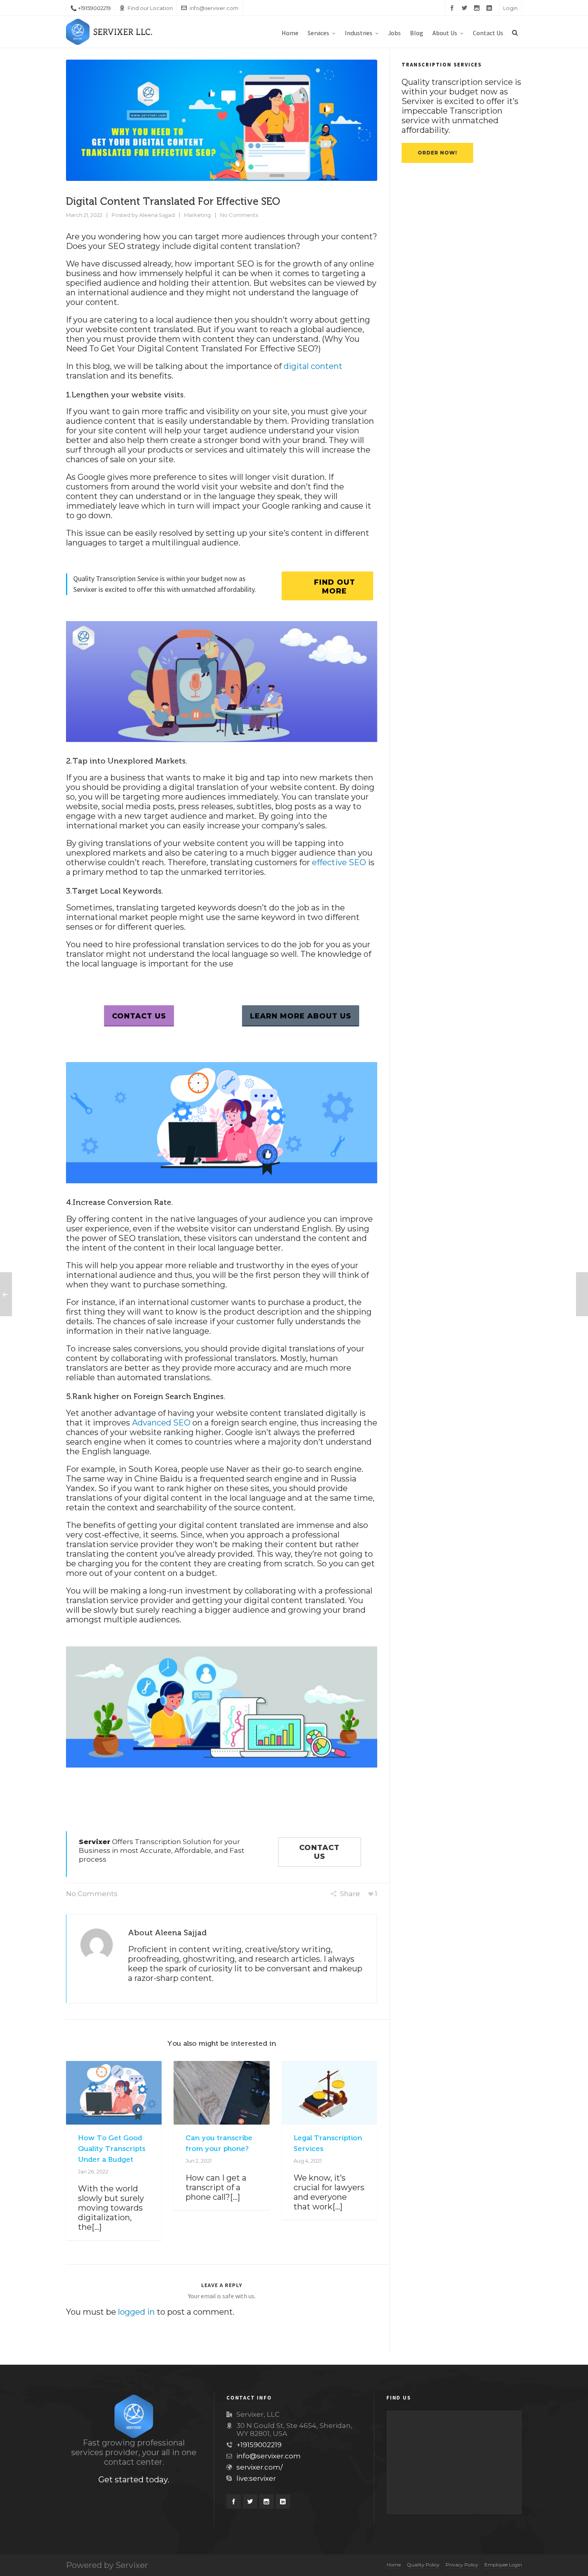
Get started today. (134, 2480)
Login (510, 8)
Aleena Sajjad (157, 215)
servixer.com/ (260, 2467)
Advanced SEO (161, 1423)
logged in (136, 2312)
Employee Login (503, 2565)
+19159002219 (259, 2445)
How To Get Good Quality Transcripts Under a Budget (112, 2149)
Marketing (197, 215)
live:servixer (256, 2478)
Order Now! (437, 153)
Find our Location (150, 8)
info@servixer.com (214, 8)
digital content (313, 366)
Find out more (335, 587)
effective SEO (339, 862)
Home (394, 2565)
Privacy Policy (462, 2565)
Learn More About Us (301, 1016)
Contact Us (139, 1016)
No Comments (239, 215)
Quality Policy (423, 2565)
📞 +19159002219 (91, 8)
